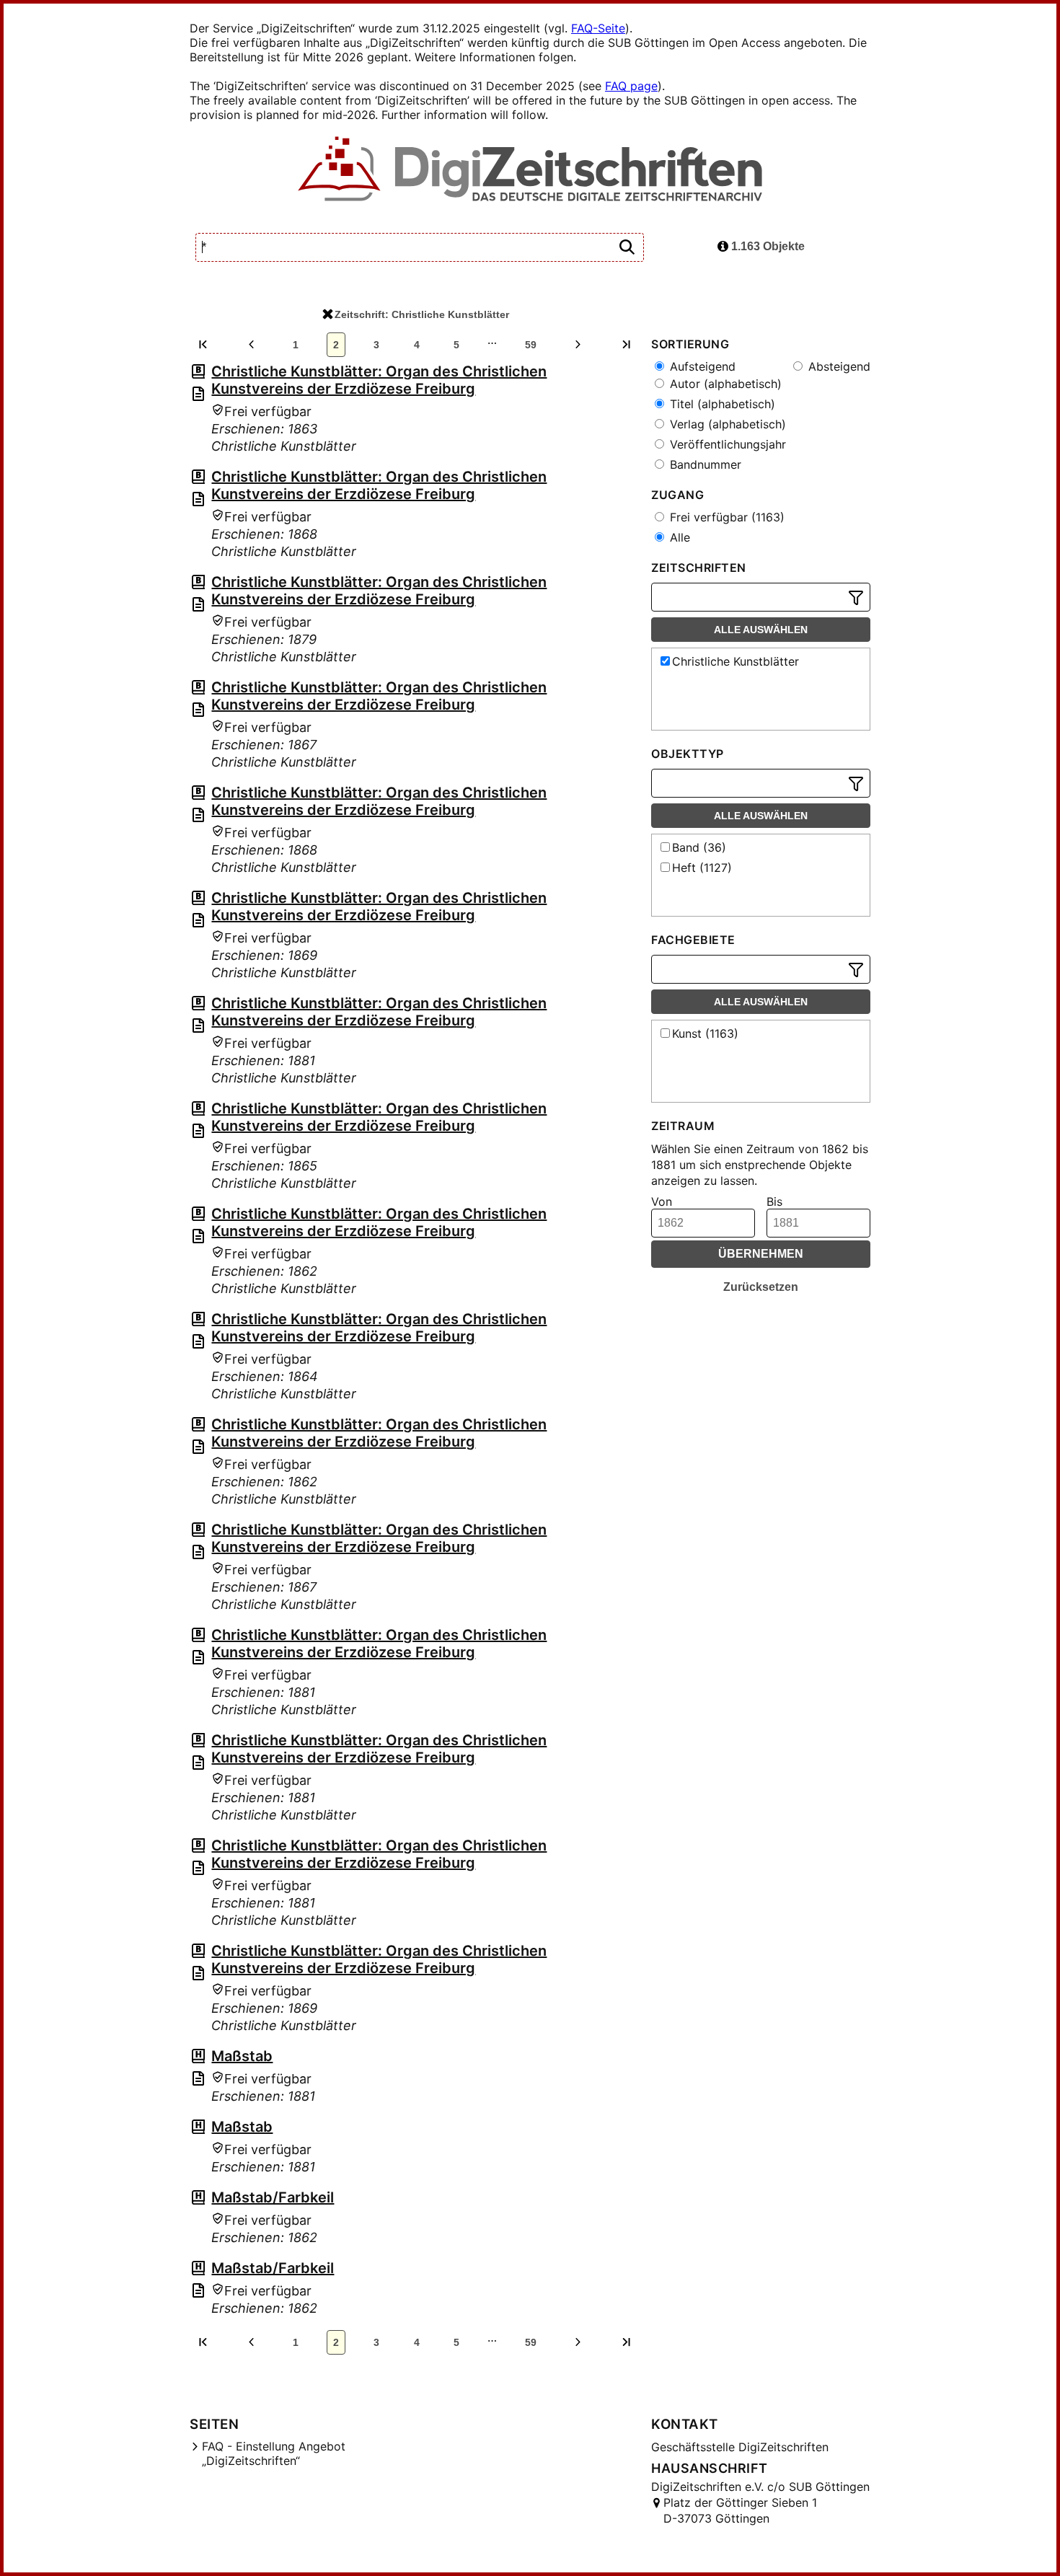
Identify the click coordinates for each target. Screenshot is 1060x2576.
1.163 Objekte (767, 246)
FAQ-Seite (598, 28)
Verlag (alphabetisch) (726, 424)
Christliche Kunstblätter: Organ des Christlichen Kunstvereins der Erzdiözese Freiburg (379, 380)
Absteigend (838, 366)
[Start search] (627, 248)
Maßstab (242, 2056)
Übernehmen (761, 1254)
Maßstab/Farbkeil (273, 2197)
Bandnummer (704, 464)
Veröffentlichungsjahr (726, 444)
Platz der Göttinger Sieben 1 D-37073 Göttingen (740, 2510)
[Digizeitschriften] (530, 170)
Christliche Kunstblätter (736, 661)
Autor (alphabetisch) (724, 384)
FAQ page (631, 86)
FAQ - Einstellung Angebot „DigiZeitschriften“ (274, 2453)
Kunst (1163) (705, 1033)
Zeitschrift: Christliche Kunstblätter (422, 314)
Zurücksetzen (761, 1287)
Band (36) (699, 847)
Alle (678, 537)
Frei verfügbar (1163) (725, 517)
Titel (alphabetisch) (721, 404)
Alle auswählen (761, 630)
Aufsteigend (701, 366)
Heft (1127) (702, 868)
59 (531, 345)
